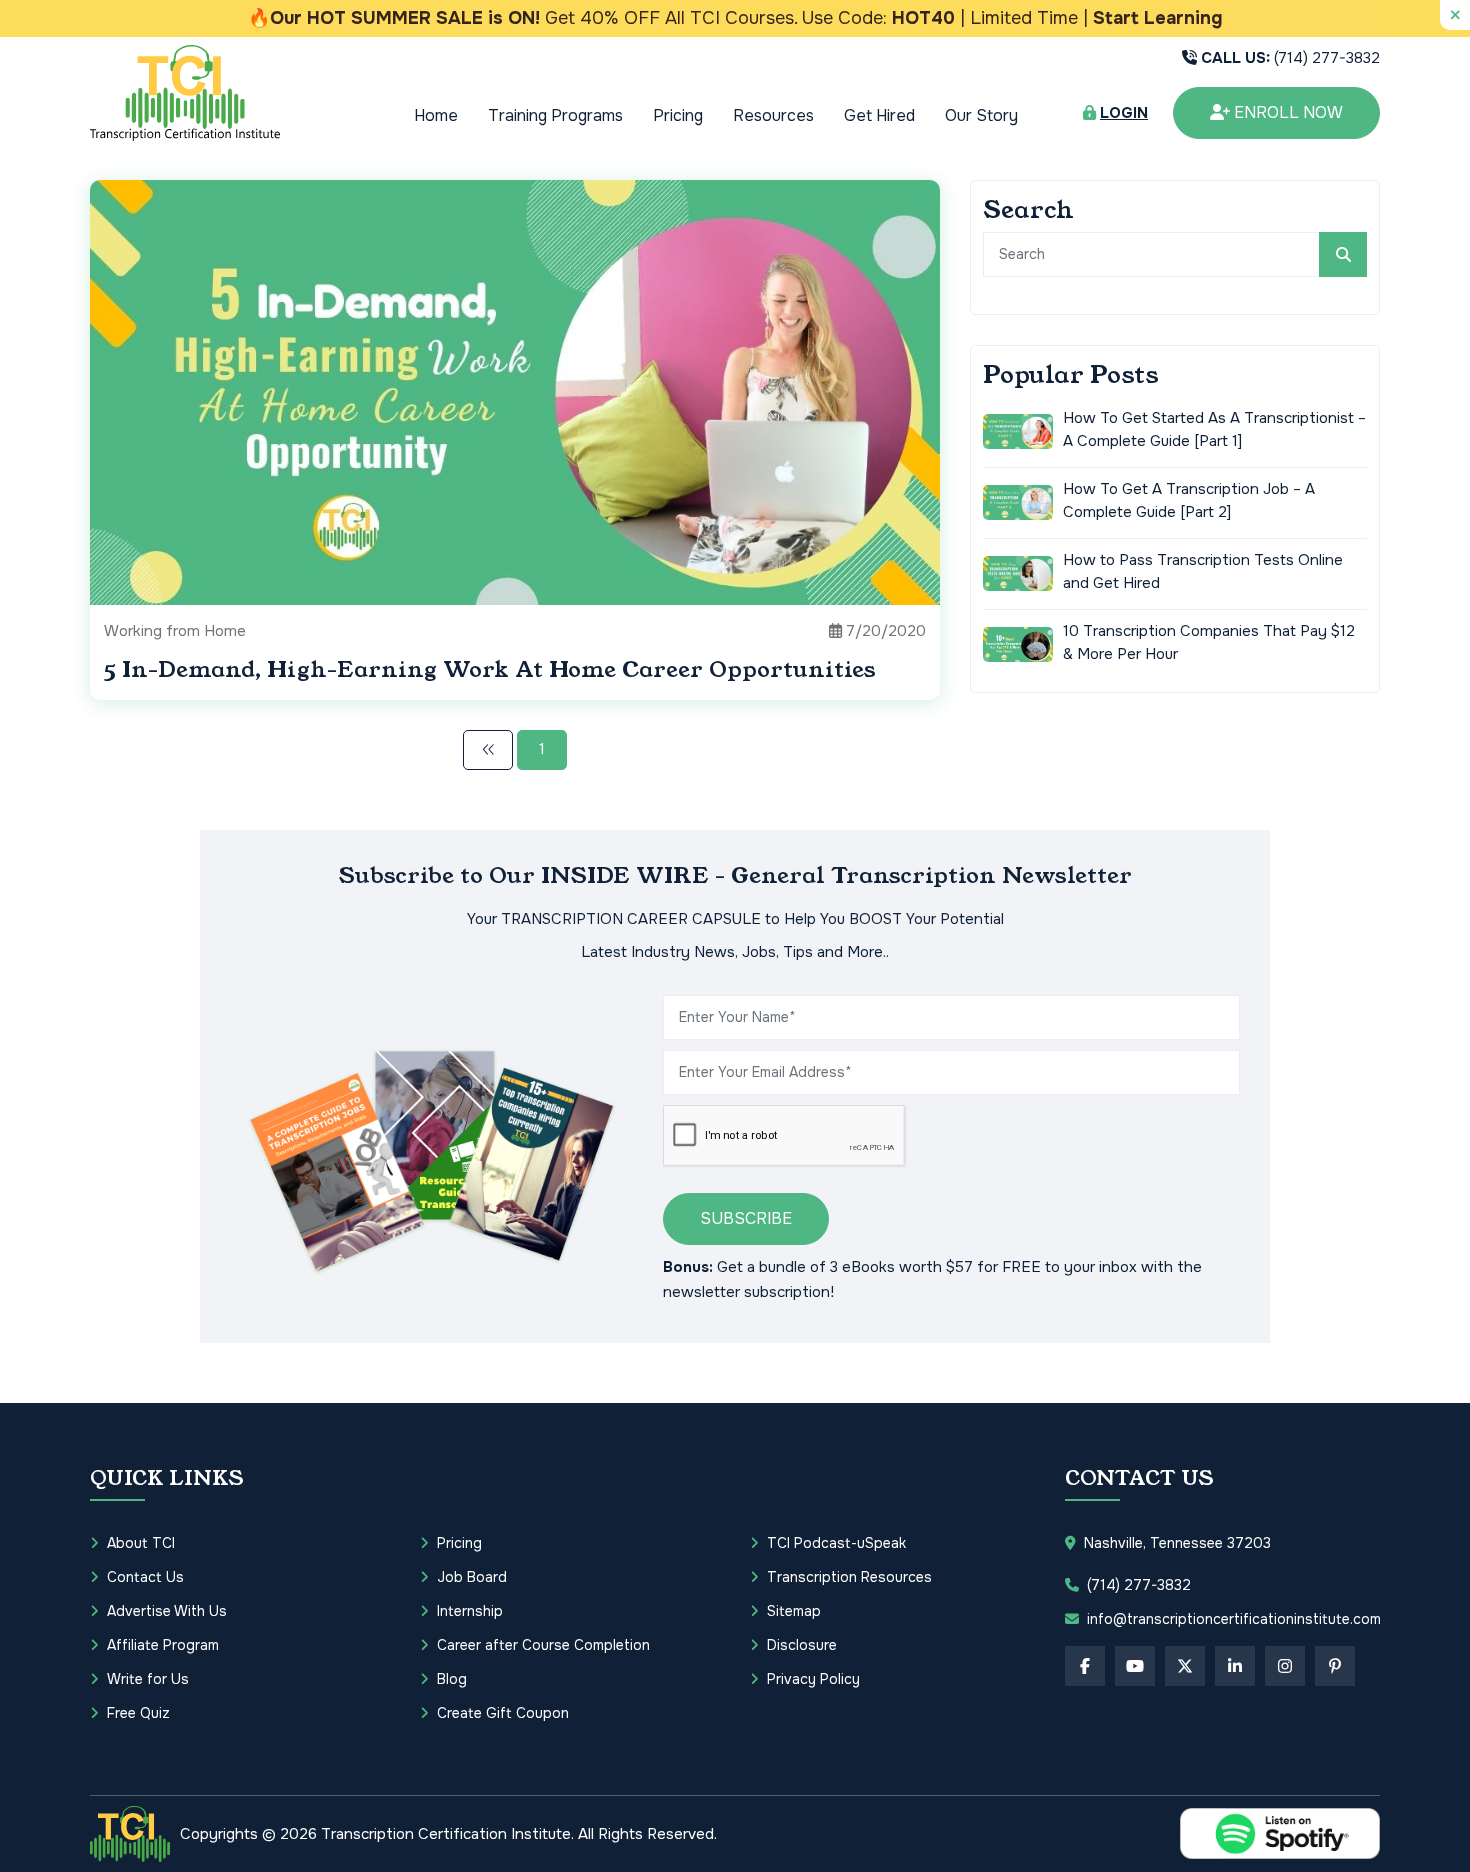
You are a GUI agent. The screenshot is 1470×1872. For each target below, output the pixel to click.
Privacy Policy (813, 1679)
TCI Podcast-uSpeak (836, 1543)
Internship (470, 1611)
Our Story (981, 115)
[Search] (1343, 254)
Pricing (678, 115)
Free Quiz (138, 1713)
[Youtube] (1135, 1666)
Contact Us (145, 1577)
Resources (773, 115)
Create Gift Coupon (503, 1713)
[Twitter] (1185, 1666)
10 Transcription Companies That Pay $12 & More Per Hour (1209, 642)
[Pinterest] (1335, 1666)
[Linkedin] (1235, 1666)
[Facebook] (1085, 1666)
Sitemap (794, 1611)
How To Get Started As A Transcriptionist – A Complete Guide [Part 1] (1214, 429)
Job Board (472, 1577)
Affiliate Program (163, 1645)
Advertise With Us (167, 1611)
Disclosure (802, 1645)
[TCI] (130, 1834)
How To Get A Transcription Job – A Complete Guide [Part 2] (1189, 500)
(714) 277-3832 (1290, 58)
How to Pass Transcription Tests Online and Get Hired (1203, 571)
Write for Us (148, 1679)
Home (436, 115)
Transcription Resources (849, 1577)
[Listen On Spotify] (1280, 1833)
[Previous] (488, 750)
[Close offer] (1455, 15)
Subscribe (746, 1218)
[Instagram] (1285, 1666)
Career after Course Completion (543, 1645)
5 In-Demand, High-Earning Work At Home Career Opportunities (490, 669)
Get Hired (879, 115)
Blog (452, 1679)
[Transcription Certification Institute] (185, 92)
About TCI (141, 1543)
